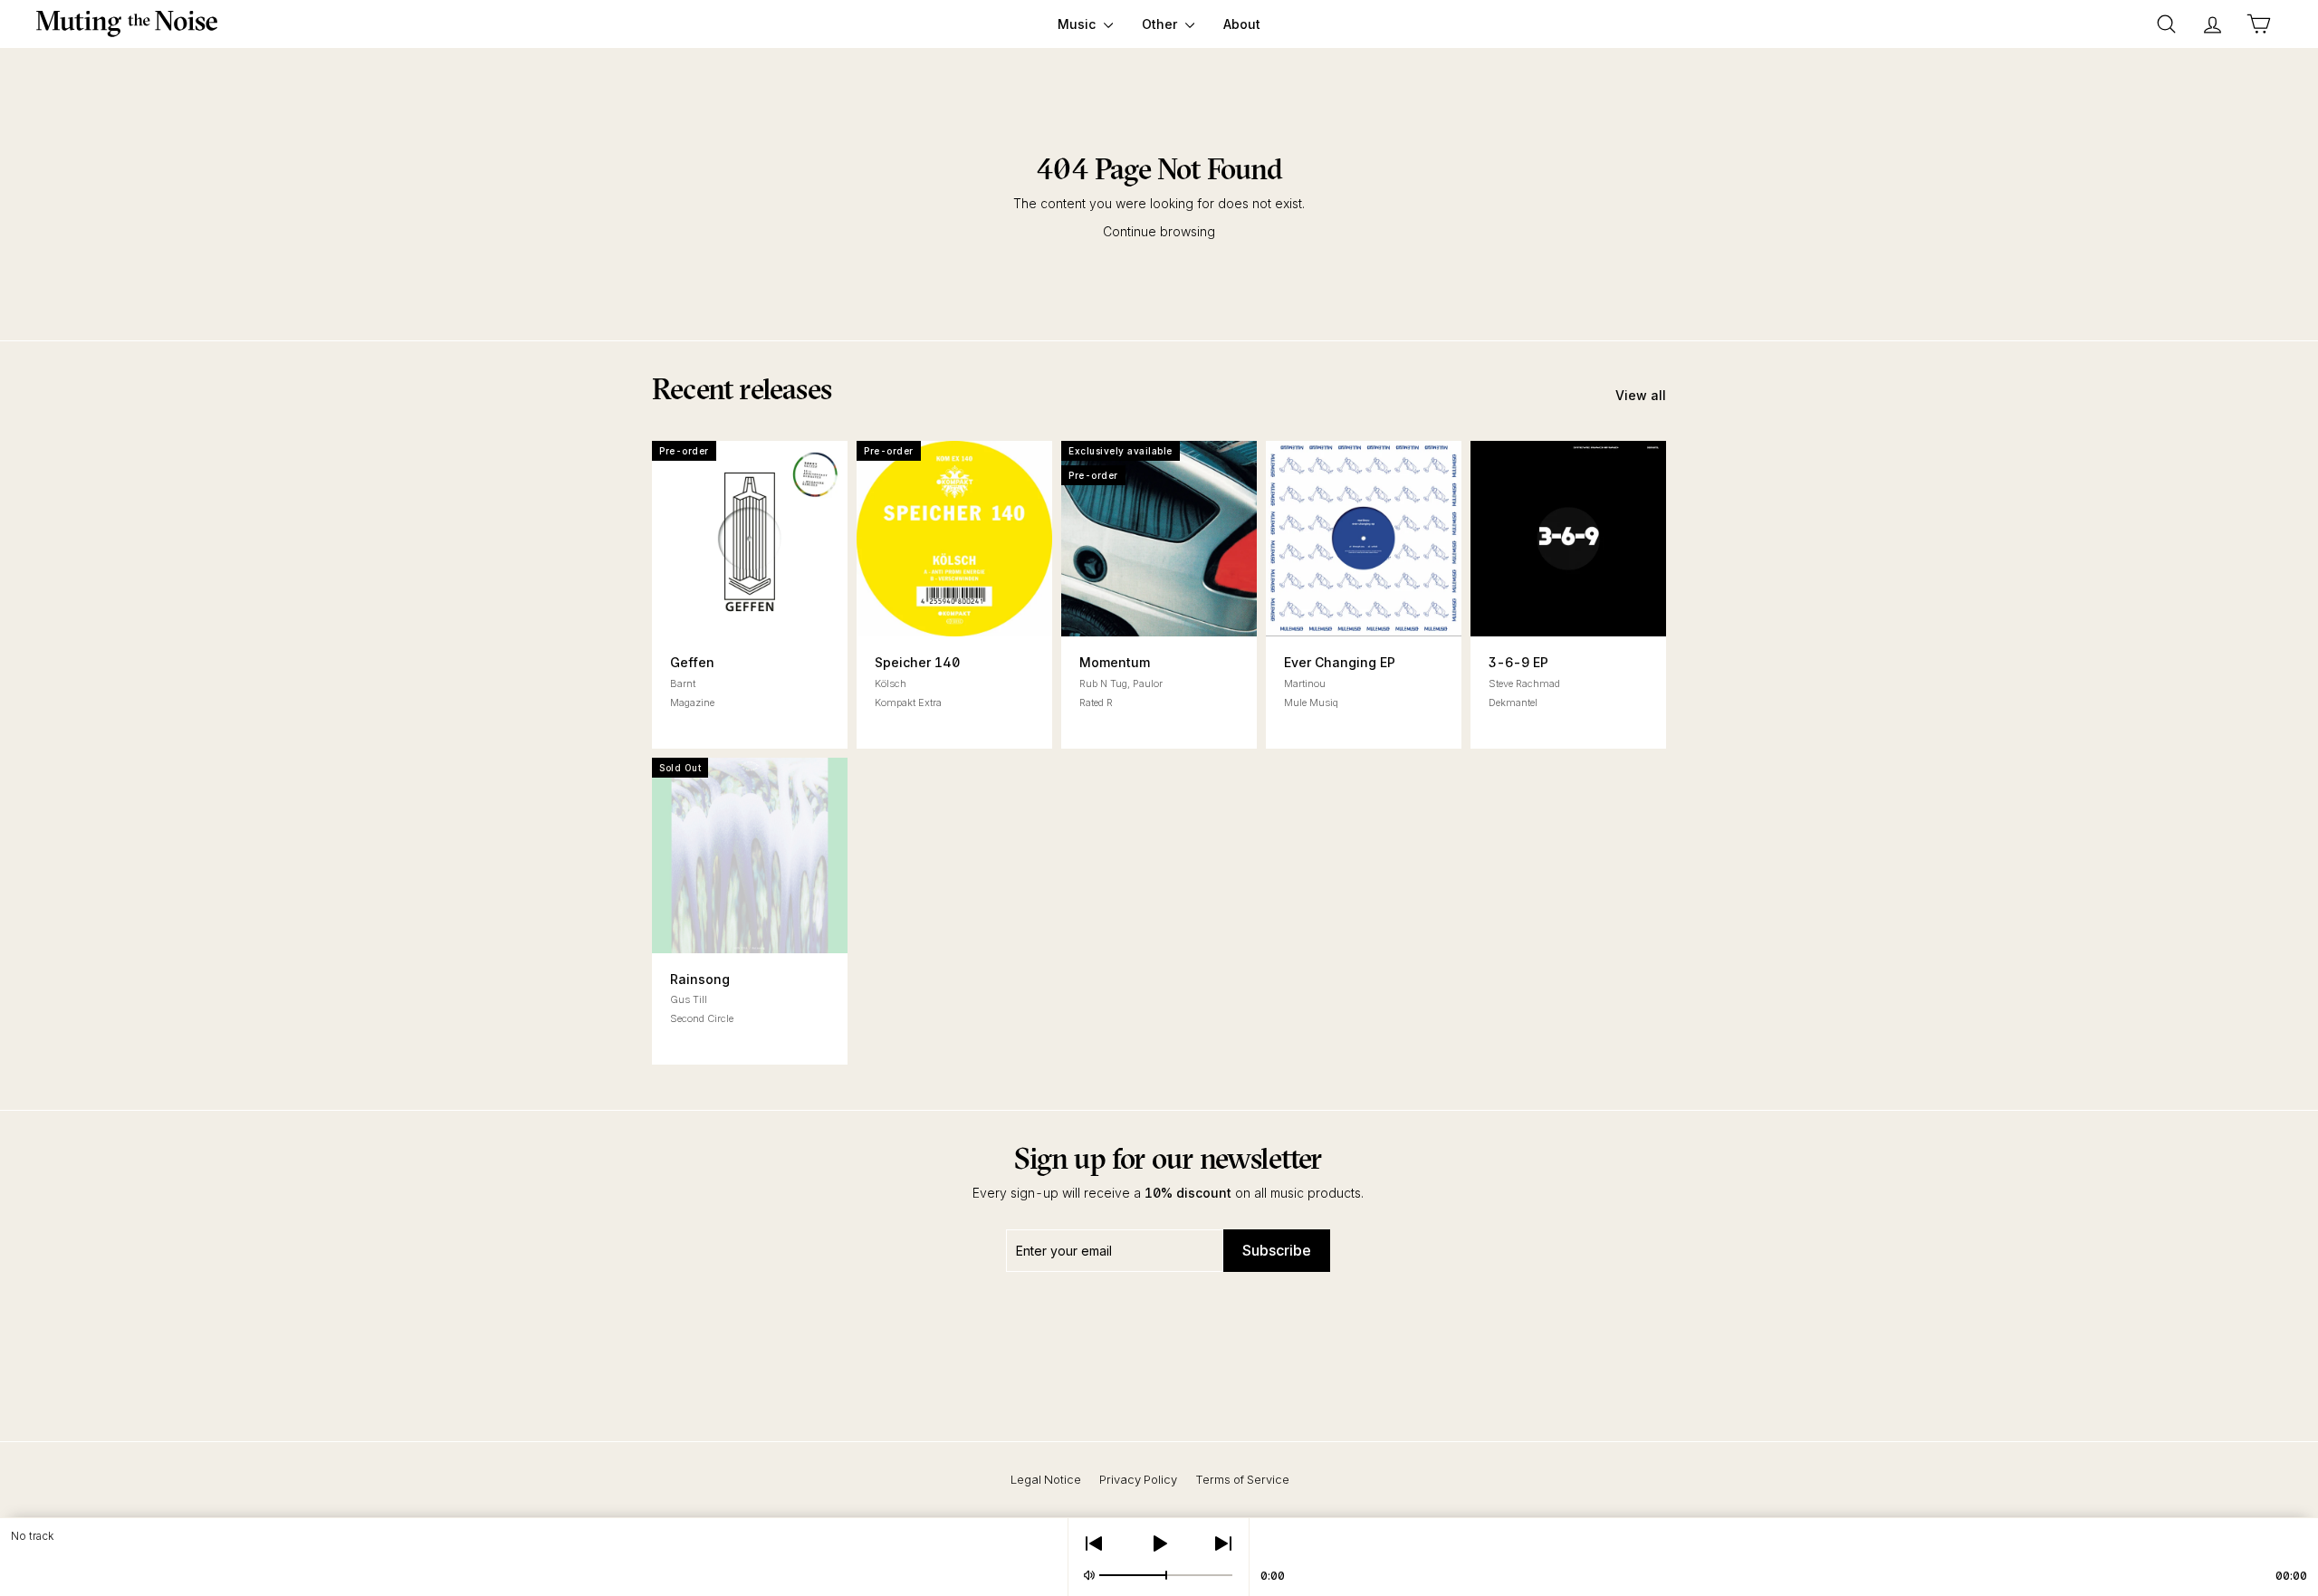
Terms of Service (1242, 1479)
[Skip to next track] (1223, 1543)
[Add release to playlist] (701, 612)
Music (1078, 24)
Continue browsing (1159, 231)
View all (1641, 395)
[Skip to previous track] (1094, 1543)
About (1242, 24)
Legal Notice (1046, 1479)
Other (1161, 24)
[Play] (1159, 1543)
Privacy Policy (1138, 1479)
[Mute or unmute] (1089, 1575)
